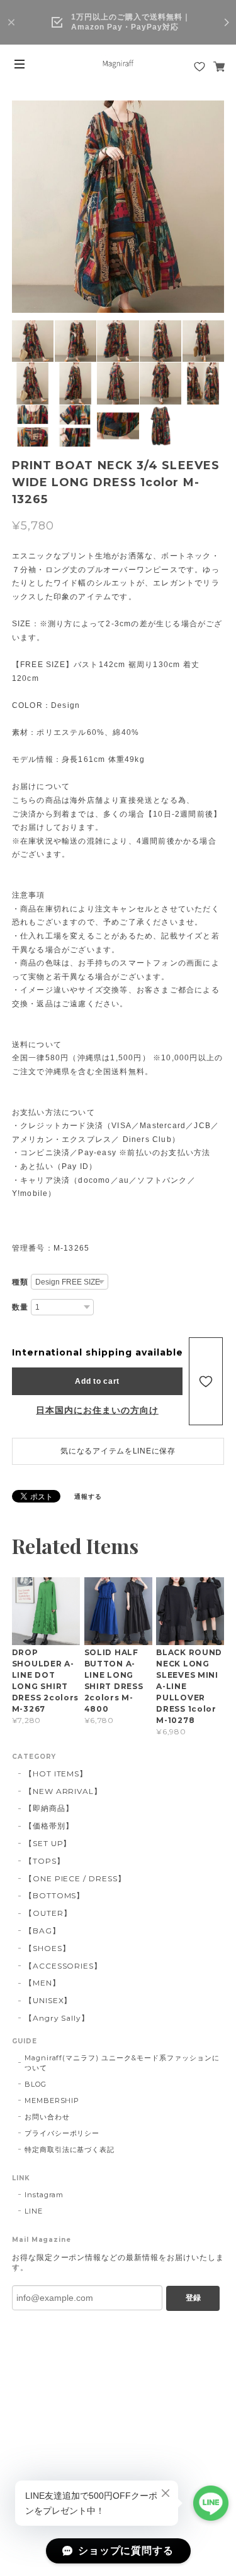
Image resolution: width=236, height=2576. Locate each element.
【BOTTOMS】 (55, 1895)
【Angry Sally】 (57, 2018)
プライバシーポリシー (62, 2133)
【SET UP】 (48, 1843)
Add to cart (97, 1381)
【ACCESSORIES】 (63, 1966)
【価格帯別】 (49, 1826)
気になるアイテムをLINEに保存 (118, 1451)
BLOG (36, 2084)
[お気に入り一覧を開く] (199, 67)
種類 (20, 1282)
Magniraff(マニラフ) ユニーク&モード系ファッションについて (122, 2063)
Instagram (44, 2195)
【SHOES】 (48, 1948)
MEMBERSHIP (52, 2100)
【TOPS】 (45, 1861)
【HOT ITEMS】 (56, 1774)
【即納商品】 (49, 1808)
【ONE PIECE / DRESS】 (75, 1878)
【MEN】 (42, 1983)
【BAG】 (42, 1931)
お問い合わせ (47, 2117)
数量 (20, 1307)
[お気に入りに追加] (206, 1381)
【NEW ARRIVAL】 (63, 1791)
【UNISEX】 (48, 2000)
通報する (88, 1497)
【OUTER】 (48, 1913)
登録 (193, 2298)
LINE (34, 2211)
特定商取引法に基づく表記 (70, 2149)
